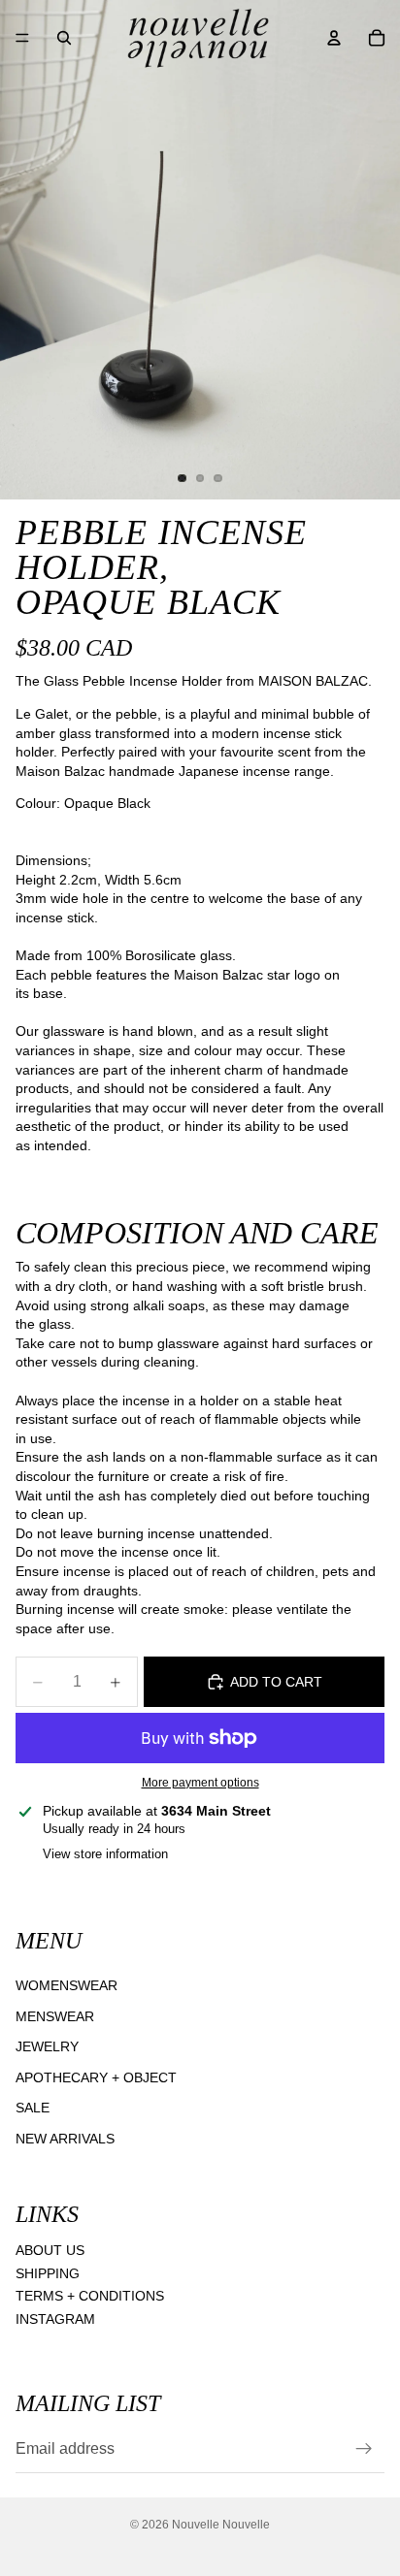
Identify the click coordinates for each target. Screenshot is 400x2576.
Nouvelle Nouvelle (221, 2525)
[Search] (64, 38)
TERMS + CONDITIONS (90, 2296)
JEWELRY (47, 2046)
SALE (33, 2108)
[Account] (334, 38)
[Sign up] (364, 2449)
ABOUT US (50, 2250)
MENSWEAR (55, 2015)
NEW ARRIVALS (65, 2139)
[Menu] (22, 38)
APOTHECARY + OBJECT (96, 2077)
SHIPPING (48, 2273)
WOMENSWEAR (67, 1985)
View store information (105, 1854)
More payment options (200, 1782)
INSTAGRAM (55, 2319)
